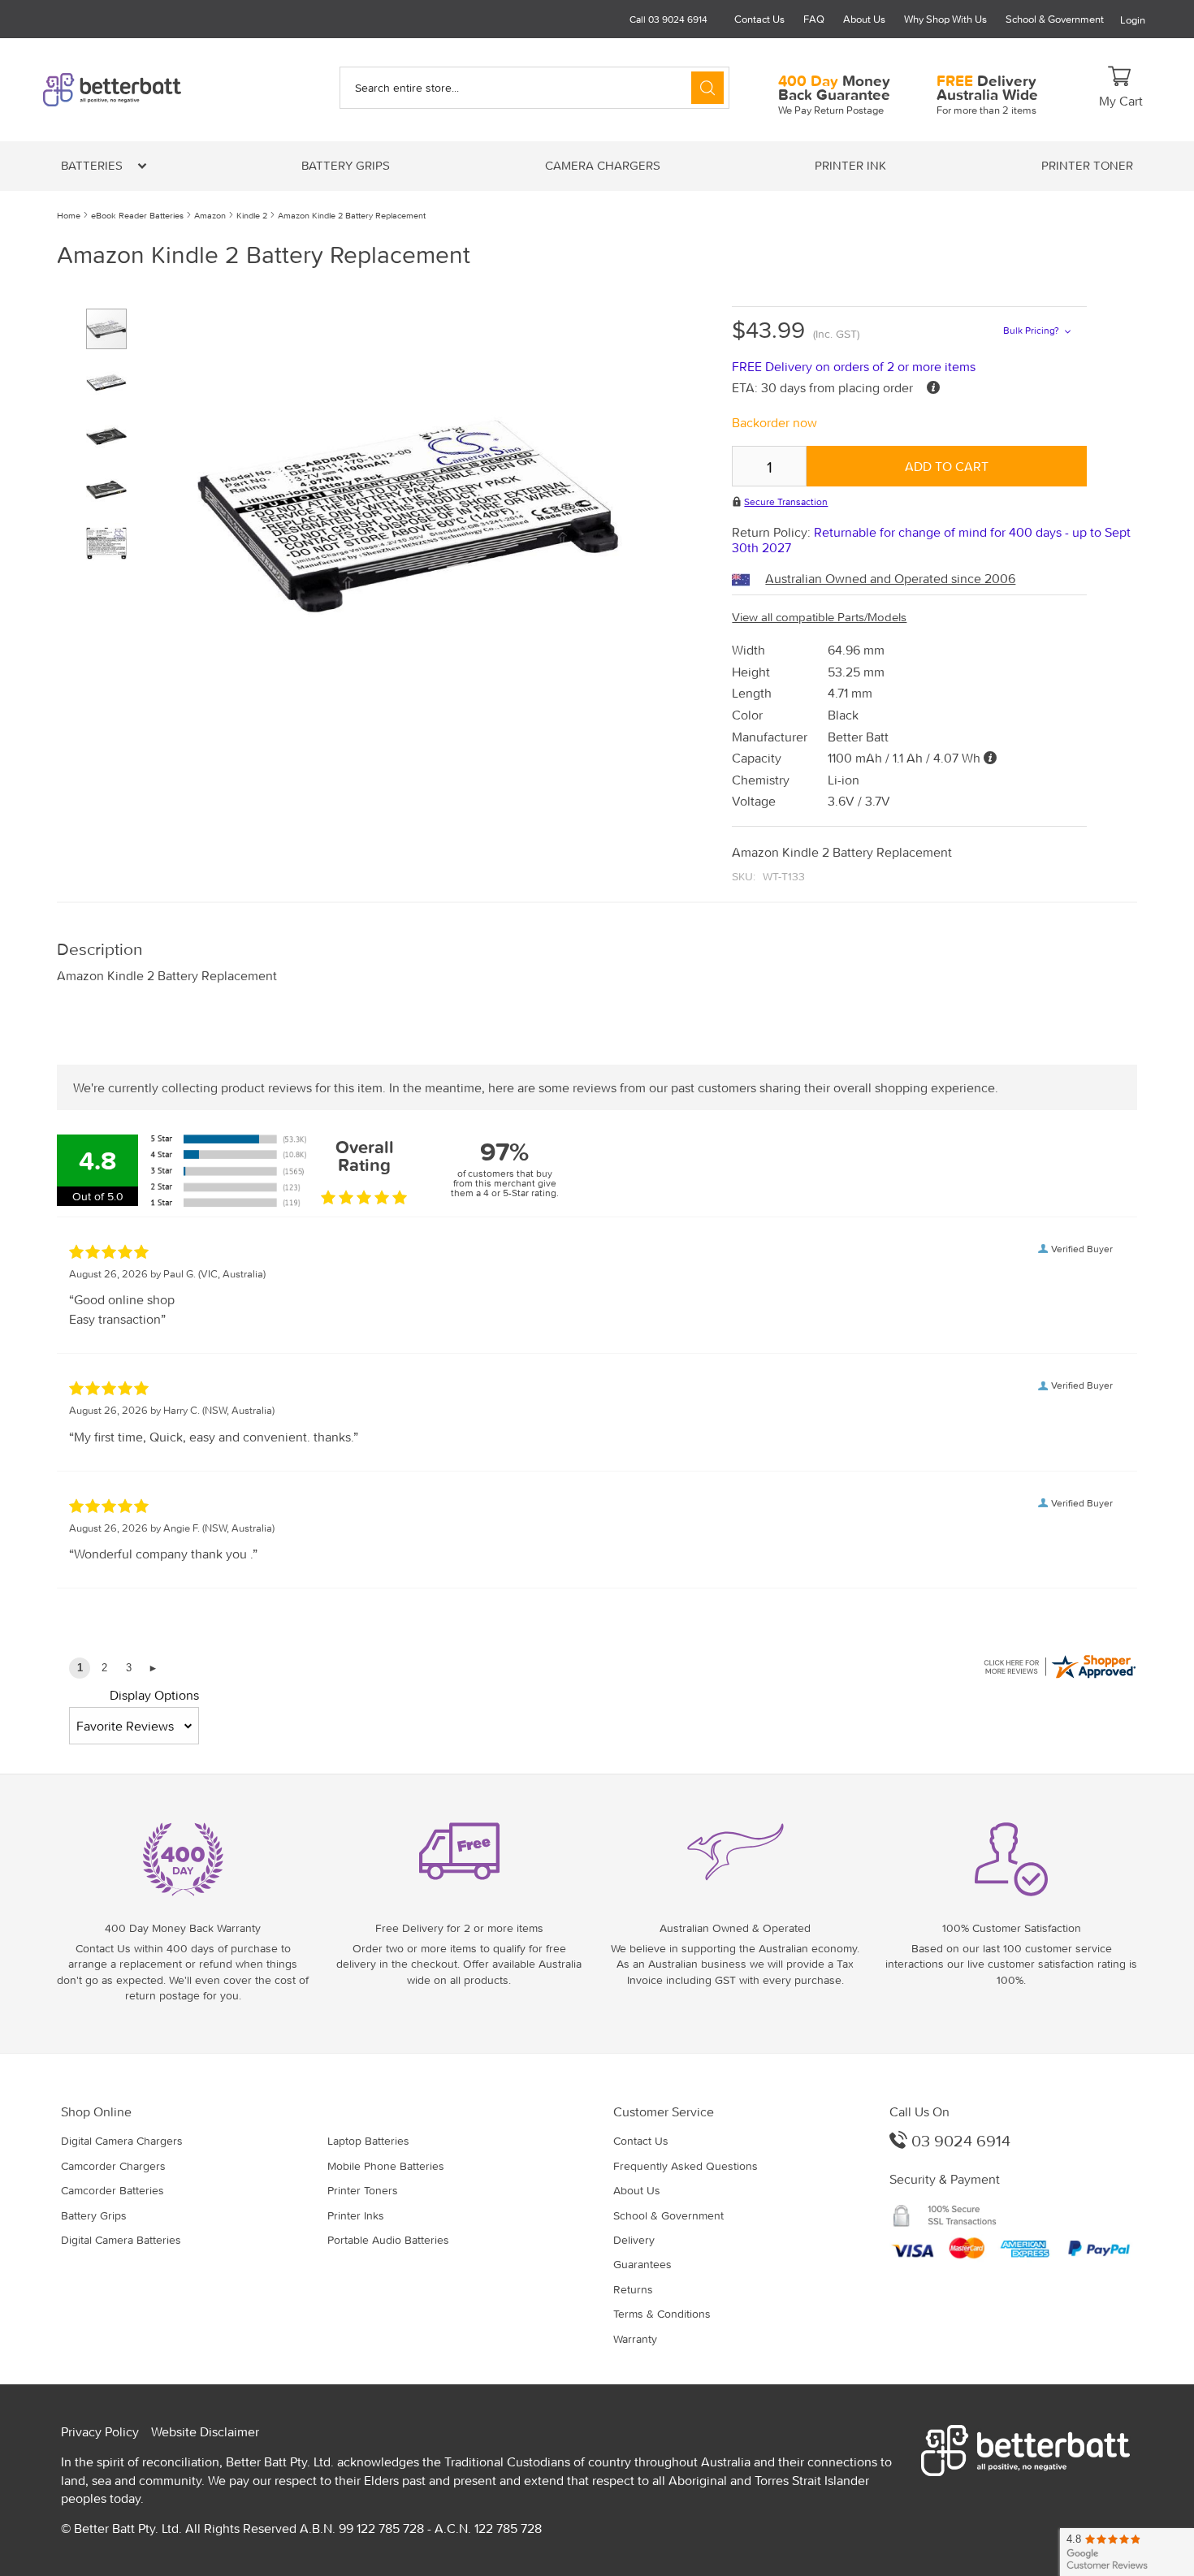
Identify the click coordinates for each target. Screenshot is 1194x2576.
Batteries (93, 165)
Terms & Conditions (662, 2314)
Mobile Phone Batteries (386, 2166)
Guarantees (642, 2264)
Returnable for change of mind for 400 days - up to (931, 540)
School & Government (1055, 19)
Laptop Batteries (368, 2141)
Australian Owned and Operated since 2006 (890, 578)
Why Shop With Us (945, 19)
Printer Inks (356, 2215)
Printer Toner (1087, 165)
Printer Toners (363, 2190)
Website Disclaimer (205, 2431)
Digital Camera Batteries (121, 2240)
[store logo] (140, 90)
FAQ (814, 19)
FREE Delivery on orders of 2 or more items (854, 366)
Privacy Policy (100, 2431)
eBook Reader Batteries (137, 215)
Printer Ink (850, 165)
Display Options (154, 1695)
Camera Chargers (603, 165)
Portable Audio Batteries (388, 2240)
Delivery (634, 2240)
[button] (113, 376)
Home (69, 215)
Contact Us (759, 19)
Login (1133, 20)
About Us (864, 19)
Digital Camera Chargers (122, 2141)
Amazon (210, 215)
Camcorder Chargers (113, 2166)
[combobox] (534, 88)
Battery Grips (346, 165)
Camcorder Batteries (112, 2190)
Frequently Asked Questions (686, 2166)
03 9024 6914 (959, 2140)
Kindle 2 (252, 215)
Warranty (635, 2339)
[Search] (707, 88)
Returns (633, 2289)
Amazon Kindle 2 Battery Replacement (352, 215)
